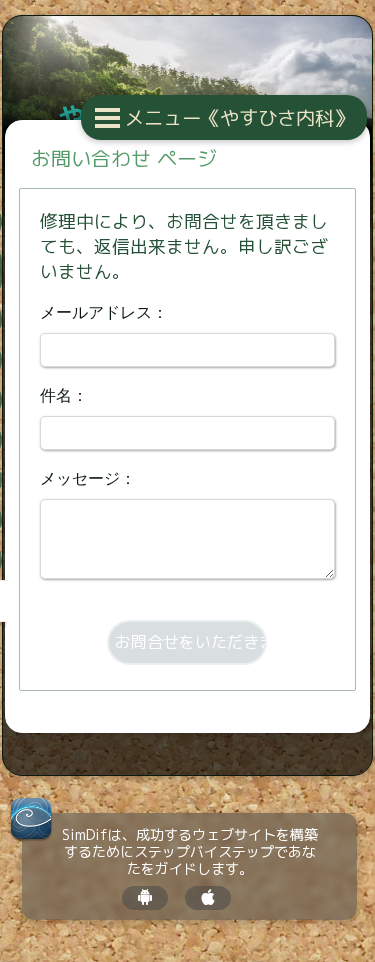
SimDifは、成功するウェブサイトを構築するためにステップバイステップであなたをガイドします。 (190, 852)
